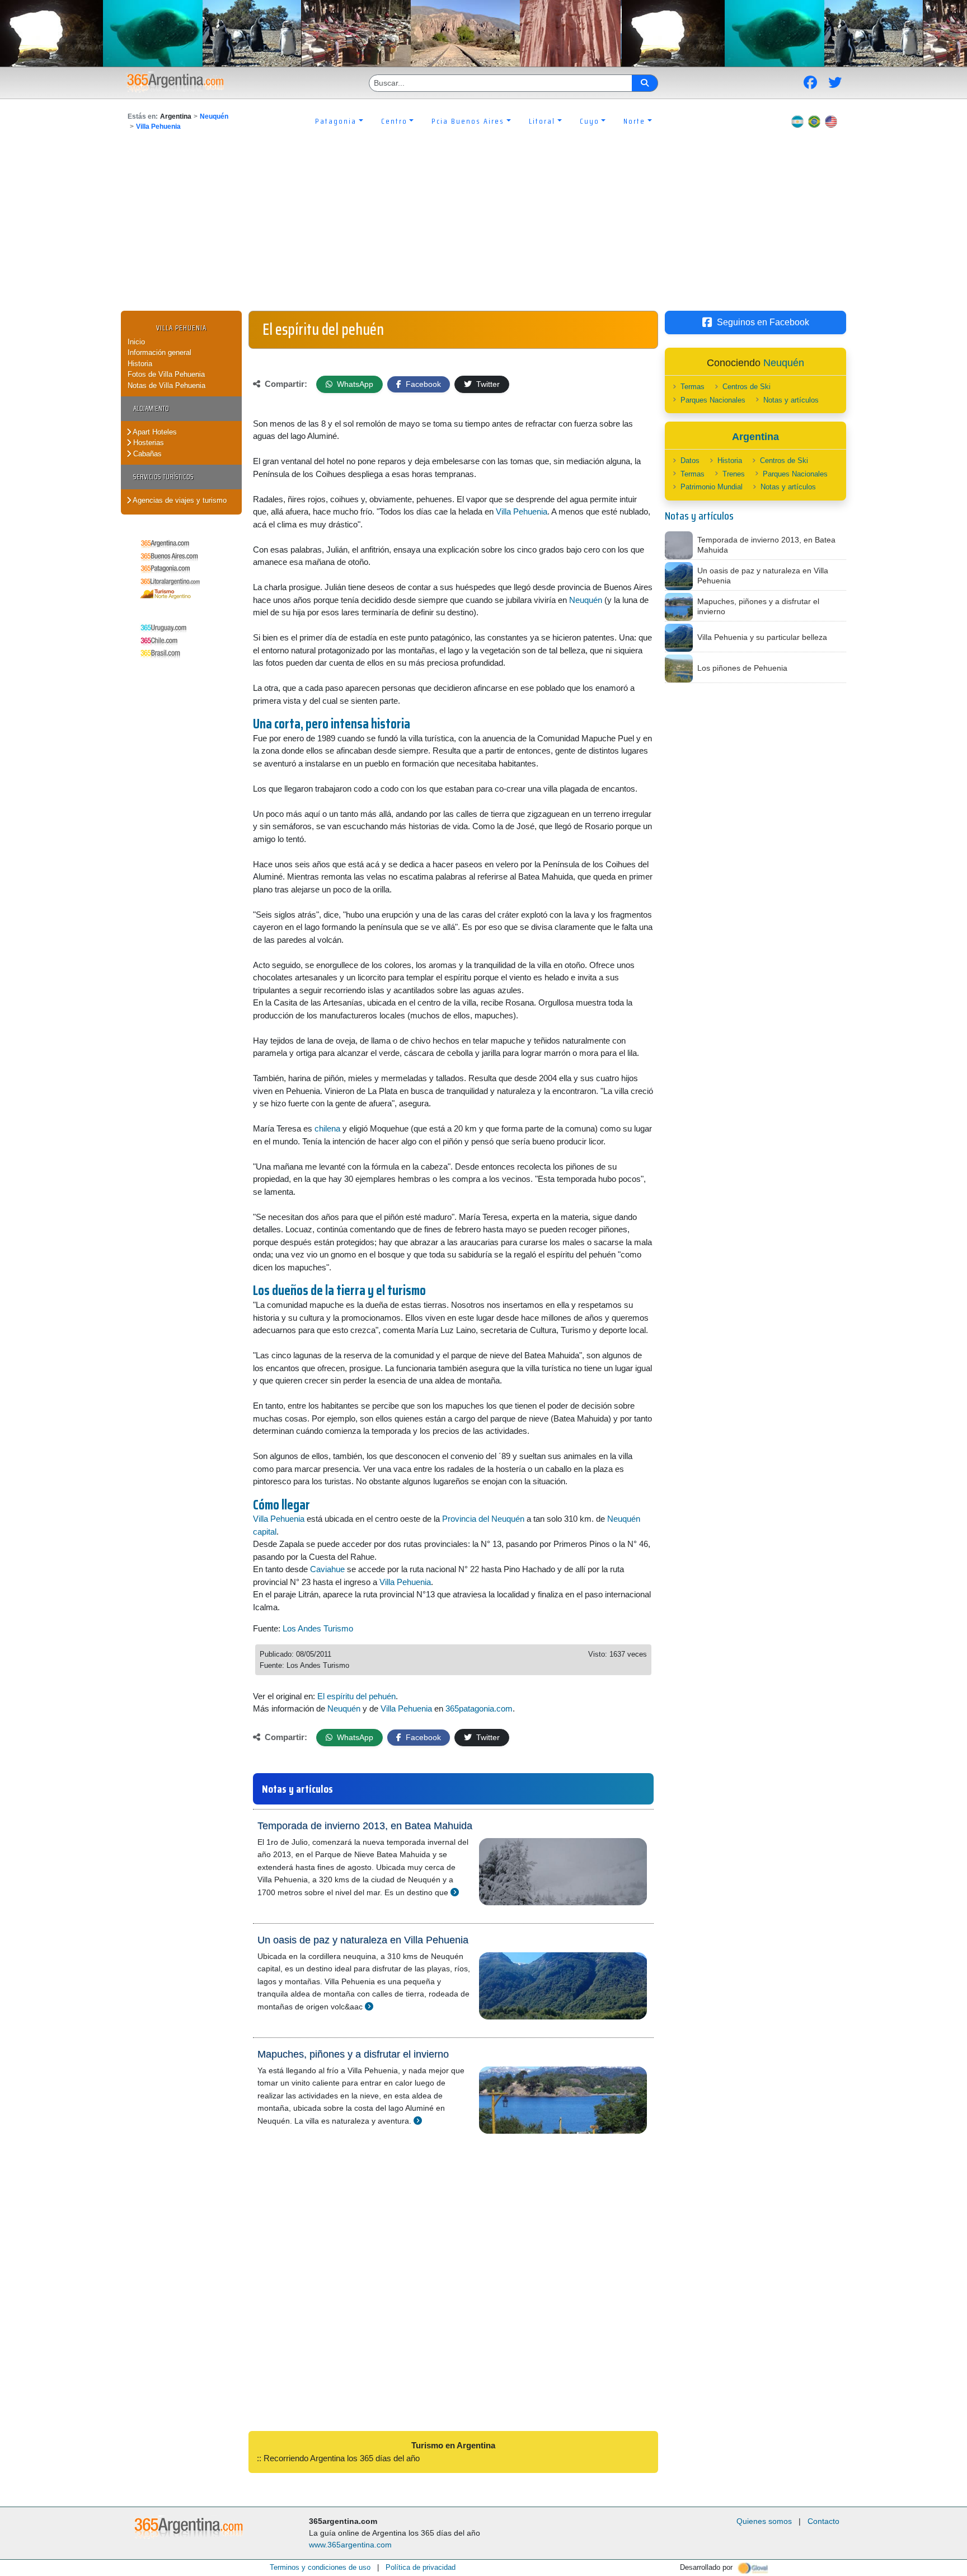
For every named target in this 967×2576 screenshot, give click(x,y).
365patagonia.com (479, 1708)
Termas (693, 387)
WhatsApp (354, 384)
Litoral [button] (542, 121)
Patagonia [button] (336, 121)
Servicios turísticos (163, 477)
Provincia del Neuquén (483, 1519)
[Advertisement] (483, 227)
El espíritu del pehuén (356, 1696)
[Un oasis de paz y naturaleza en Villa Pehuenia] (369, 2006)
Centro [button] (394, 121)
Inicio (136, 342)
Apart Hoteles (154, 432)
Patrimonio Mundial (712, 487)
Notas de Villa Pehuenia (166, 385)
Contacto (823, 2521)
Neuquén (214, 116)
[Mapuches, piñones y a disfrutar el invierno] (418, 2121)
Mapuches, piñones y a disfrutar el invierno (353, 2054)
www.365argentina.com (350, 2545)
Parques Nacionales (713, 400)
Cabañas (146, 454)
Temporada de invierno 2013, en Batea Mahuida (365, 1826)
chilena (327, 1128)
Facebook (422, 384)
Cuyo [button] (590, 121)
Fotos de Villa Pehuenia (166, 374)
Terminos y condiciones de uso (320, 2567)
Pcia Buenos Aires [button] (468, 121)
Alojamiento (151, 408)
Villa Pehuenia (158, 127)
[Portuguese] (814, 121)
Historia (140, 364)
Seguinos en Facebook (763, 322)
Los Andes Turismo (318, 1628)
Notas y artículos (791, 400)
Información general (159, 352)
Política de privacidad (421, 2567)
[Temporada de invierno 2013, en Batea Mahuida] (455, 1892)
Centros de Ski (747, 387)
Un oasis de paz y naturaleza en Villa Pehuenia (363, 1940)
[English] (831, 121)
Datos (690, 460)
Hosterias (147, 443)
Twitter (487, 384)
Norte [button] (634, 121)
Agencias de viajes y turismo (179, 500)
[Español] (797, 121)
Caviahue (327, 1569)
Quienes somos (764, 2521)
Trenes (734, 474)
